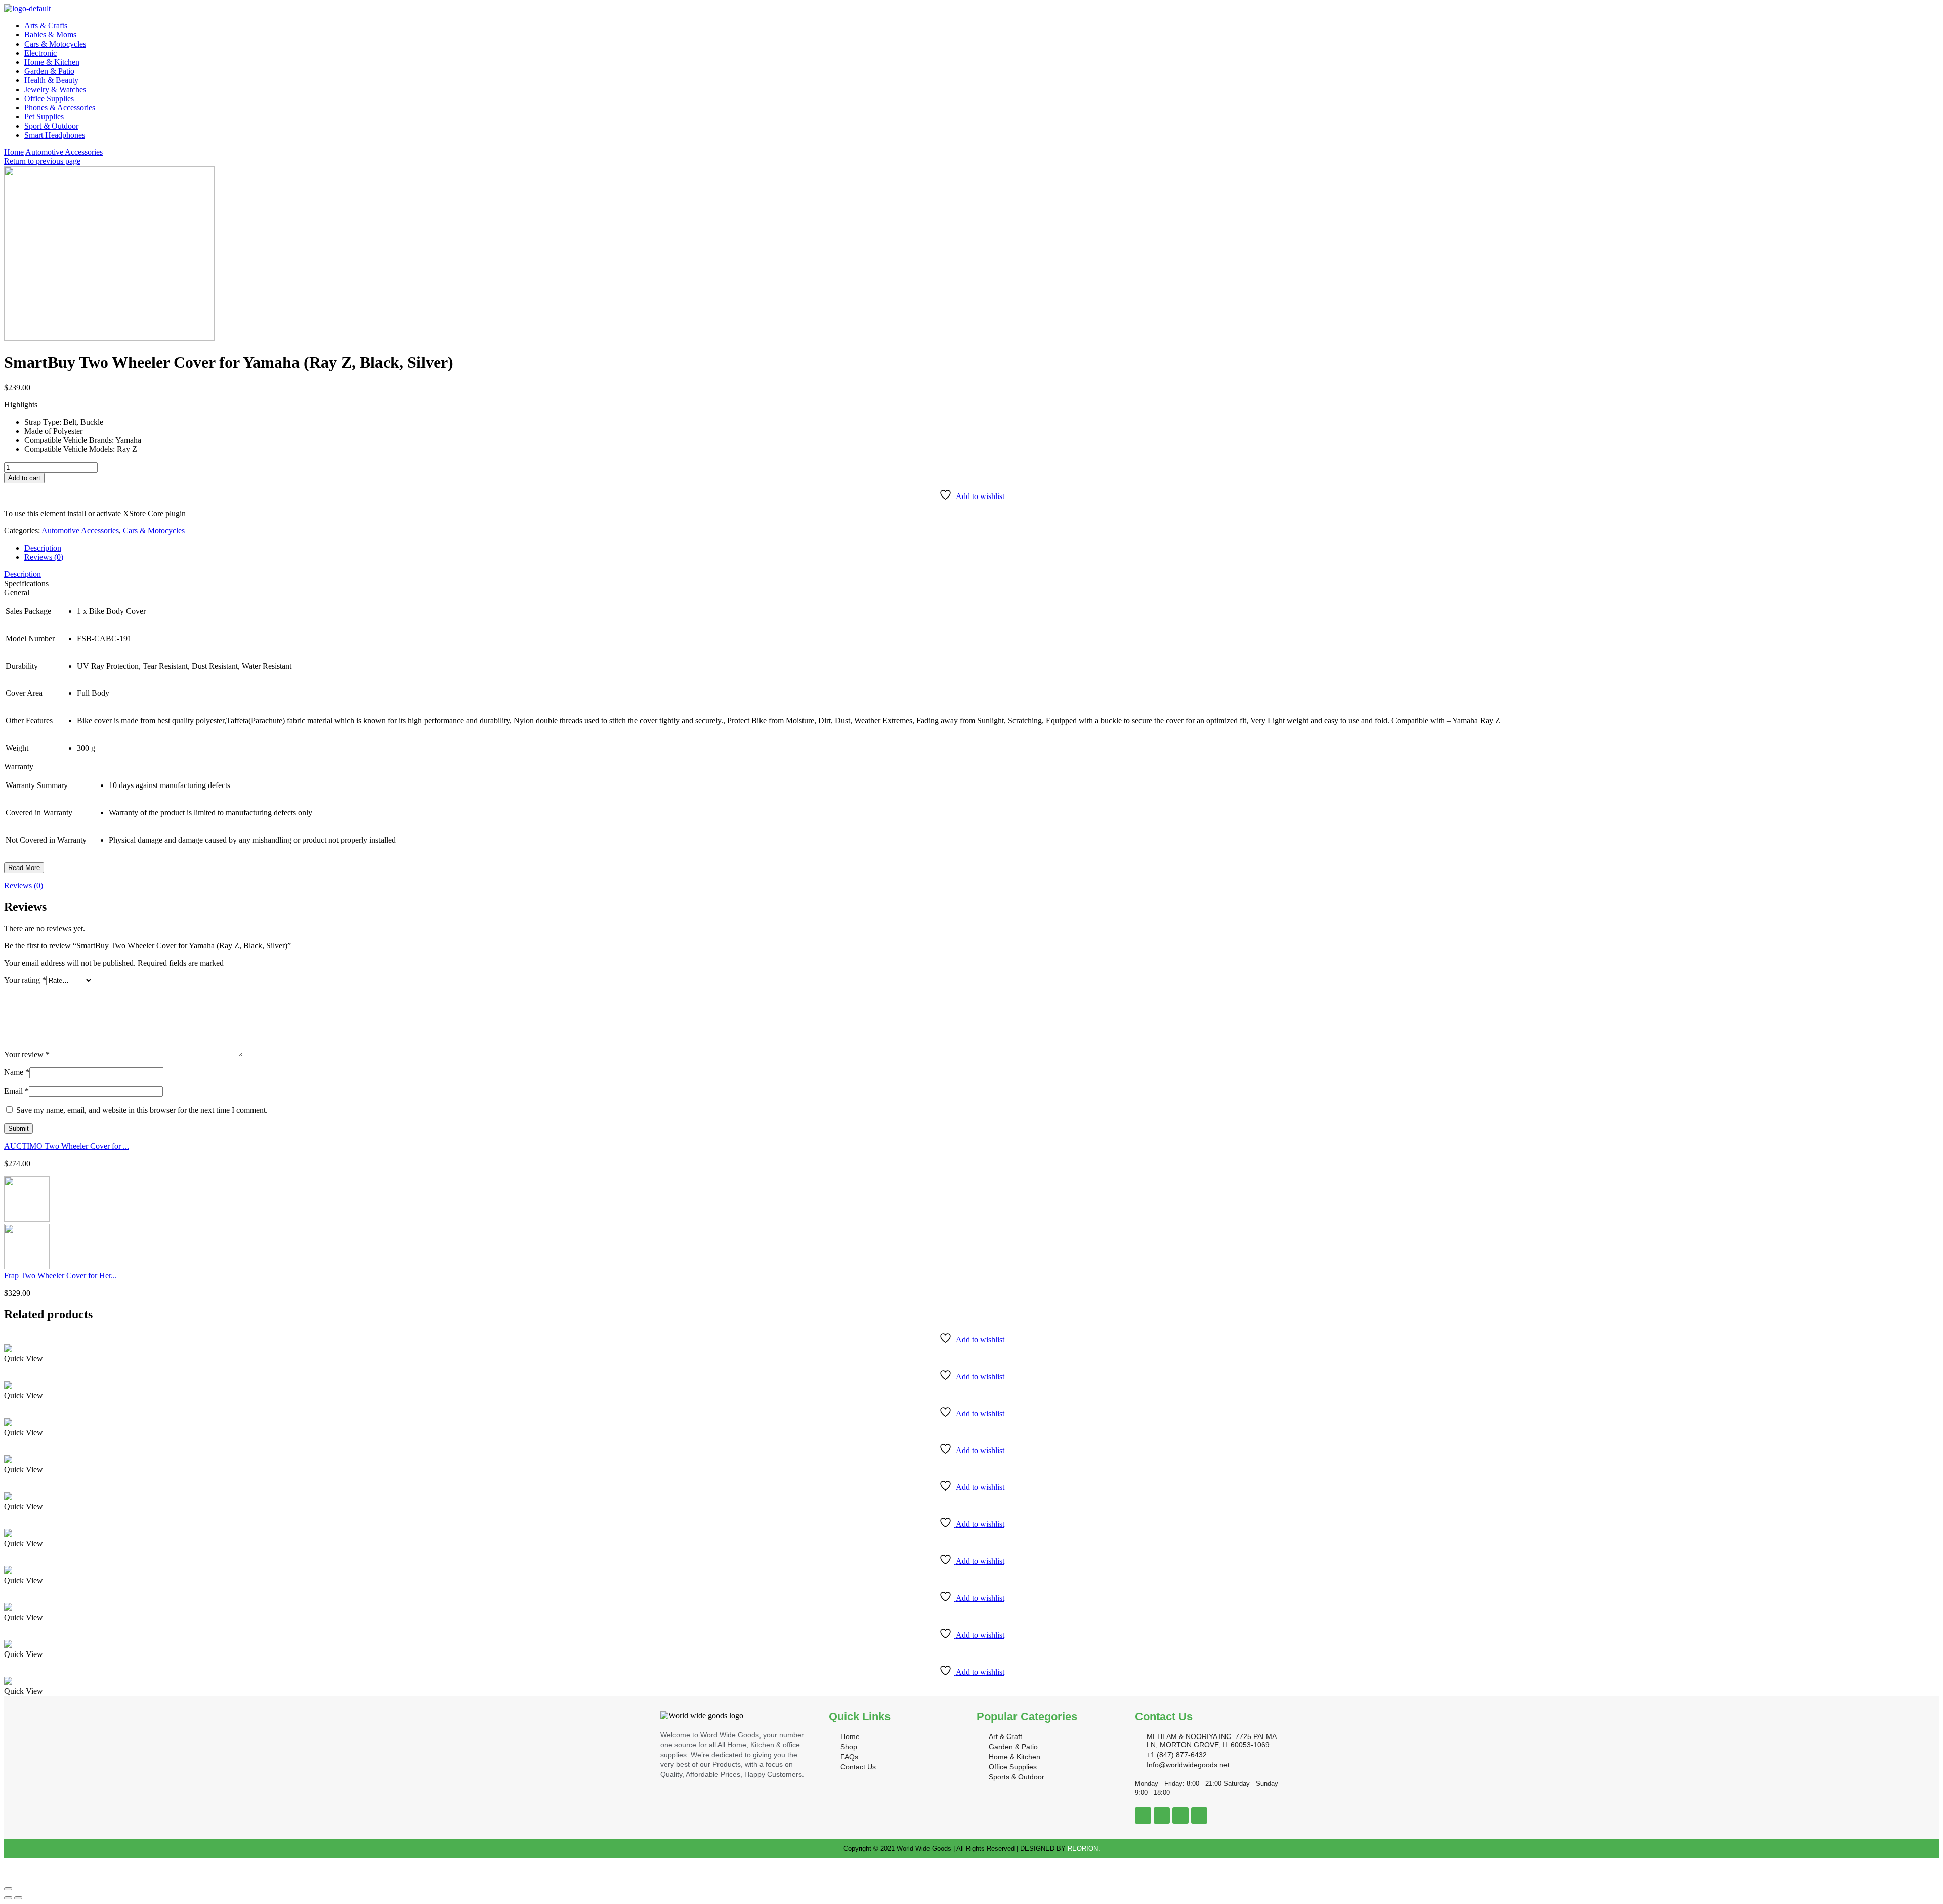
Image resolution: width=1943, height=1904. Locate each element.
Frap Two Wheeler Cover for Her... (60, 1276)
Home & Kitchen (52, 62)
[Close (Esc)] (8, 1889)
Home (14, 152)
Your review (27, 1054)
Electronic (40, 53)
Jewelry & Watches (55, 89)
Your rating (25, 980)
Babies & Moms (50, 35)
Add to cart (24, 478)
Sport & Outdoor (51, 126)
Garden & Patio (49, 71)
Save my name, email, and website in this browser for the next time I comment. (142, 1110)
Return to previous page (42, 161)
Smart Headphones (55, 135)
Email (16, 1091)
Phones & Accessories (60, 108)
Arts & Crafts (46, 26)
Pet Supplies (44, 117)
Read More (24, 868)
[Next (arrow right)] (18, 1898)
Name (17, 1072)
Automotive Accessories (64, 152)
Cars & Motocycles (55, 44)
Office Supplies (49, 98)
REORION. (1084, 1849)
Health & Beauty (51, 80)
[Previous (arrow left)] (8, 1898)
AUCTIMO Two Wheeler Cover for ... (67, 1146)
